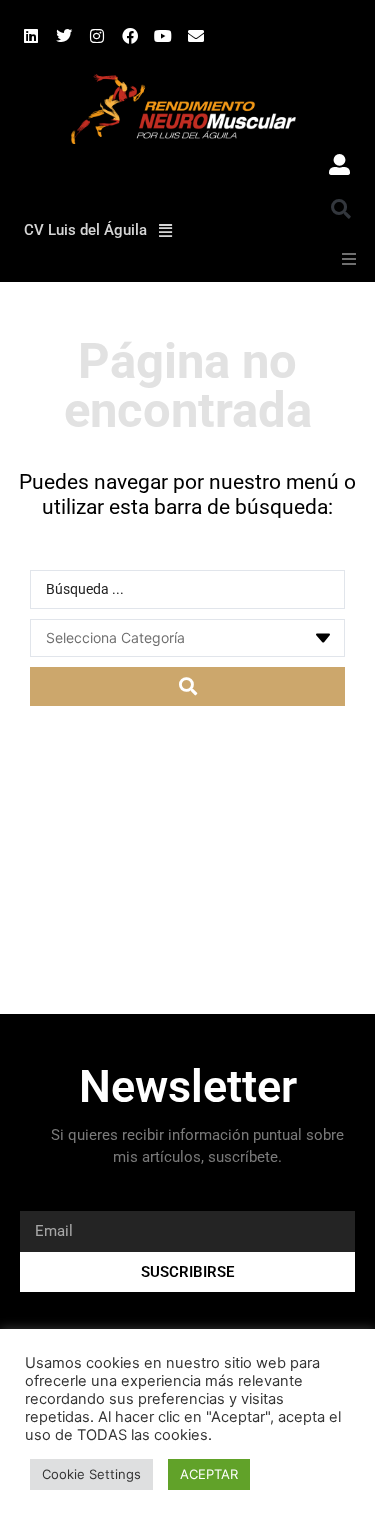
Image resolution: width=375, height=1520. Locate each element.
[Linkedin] (31, 36)
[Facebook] (130, 36)
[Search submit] (187, 686)
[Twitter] (64, 36)
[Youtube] (163, 36)
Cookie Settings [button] (91, 1474)
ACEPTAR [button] (209, 1474)
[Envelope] (196, 36)
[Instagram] (97, 36)
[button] (341, 209)
